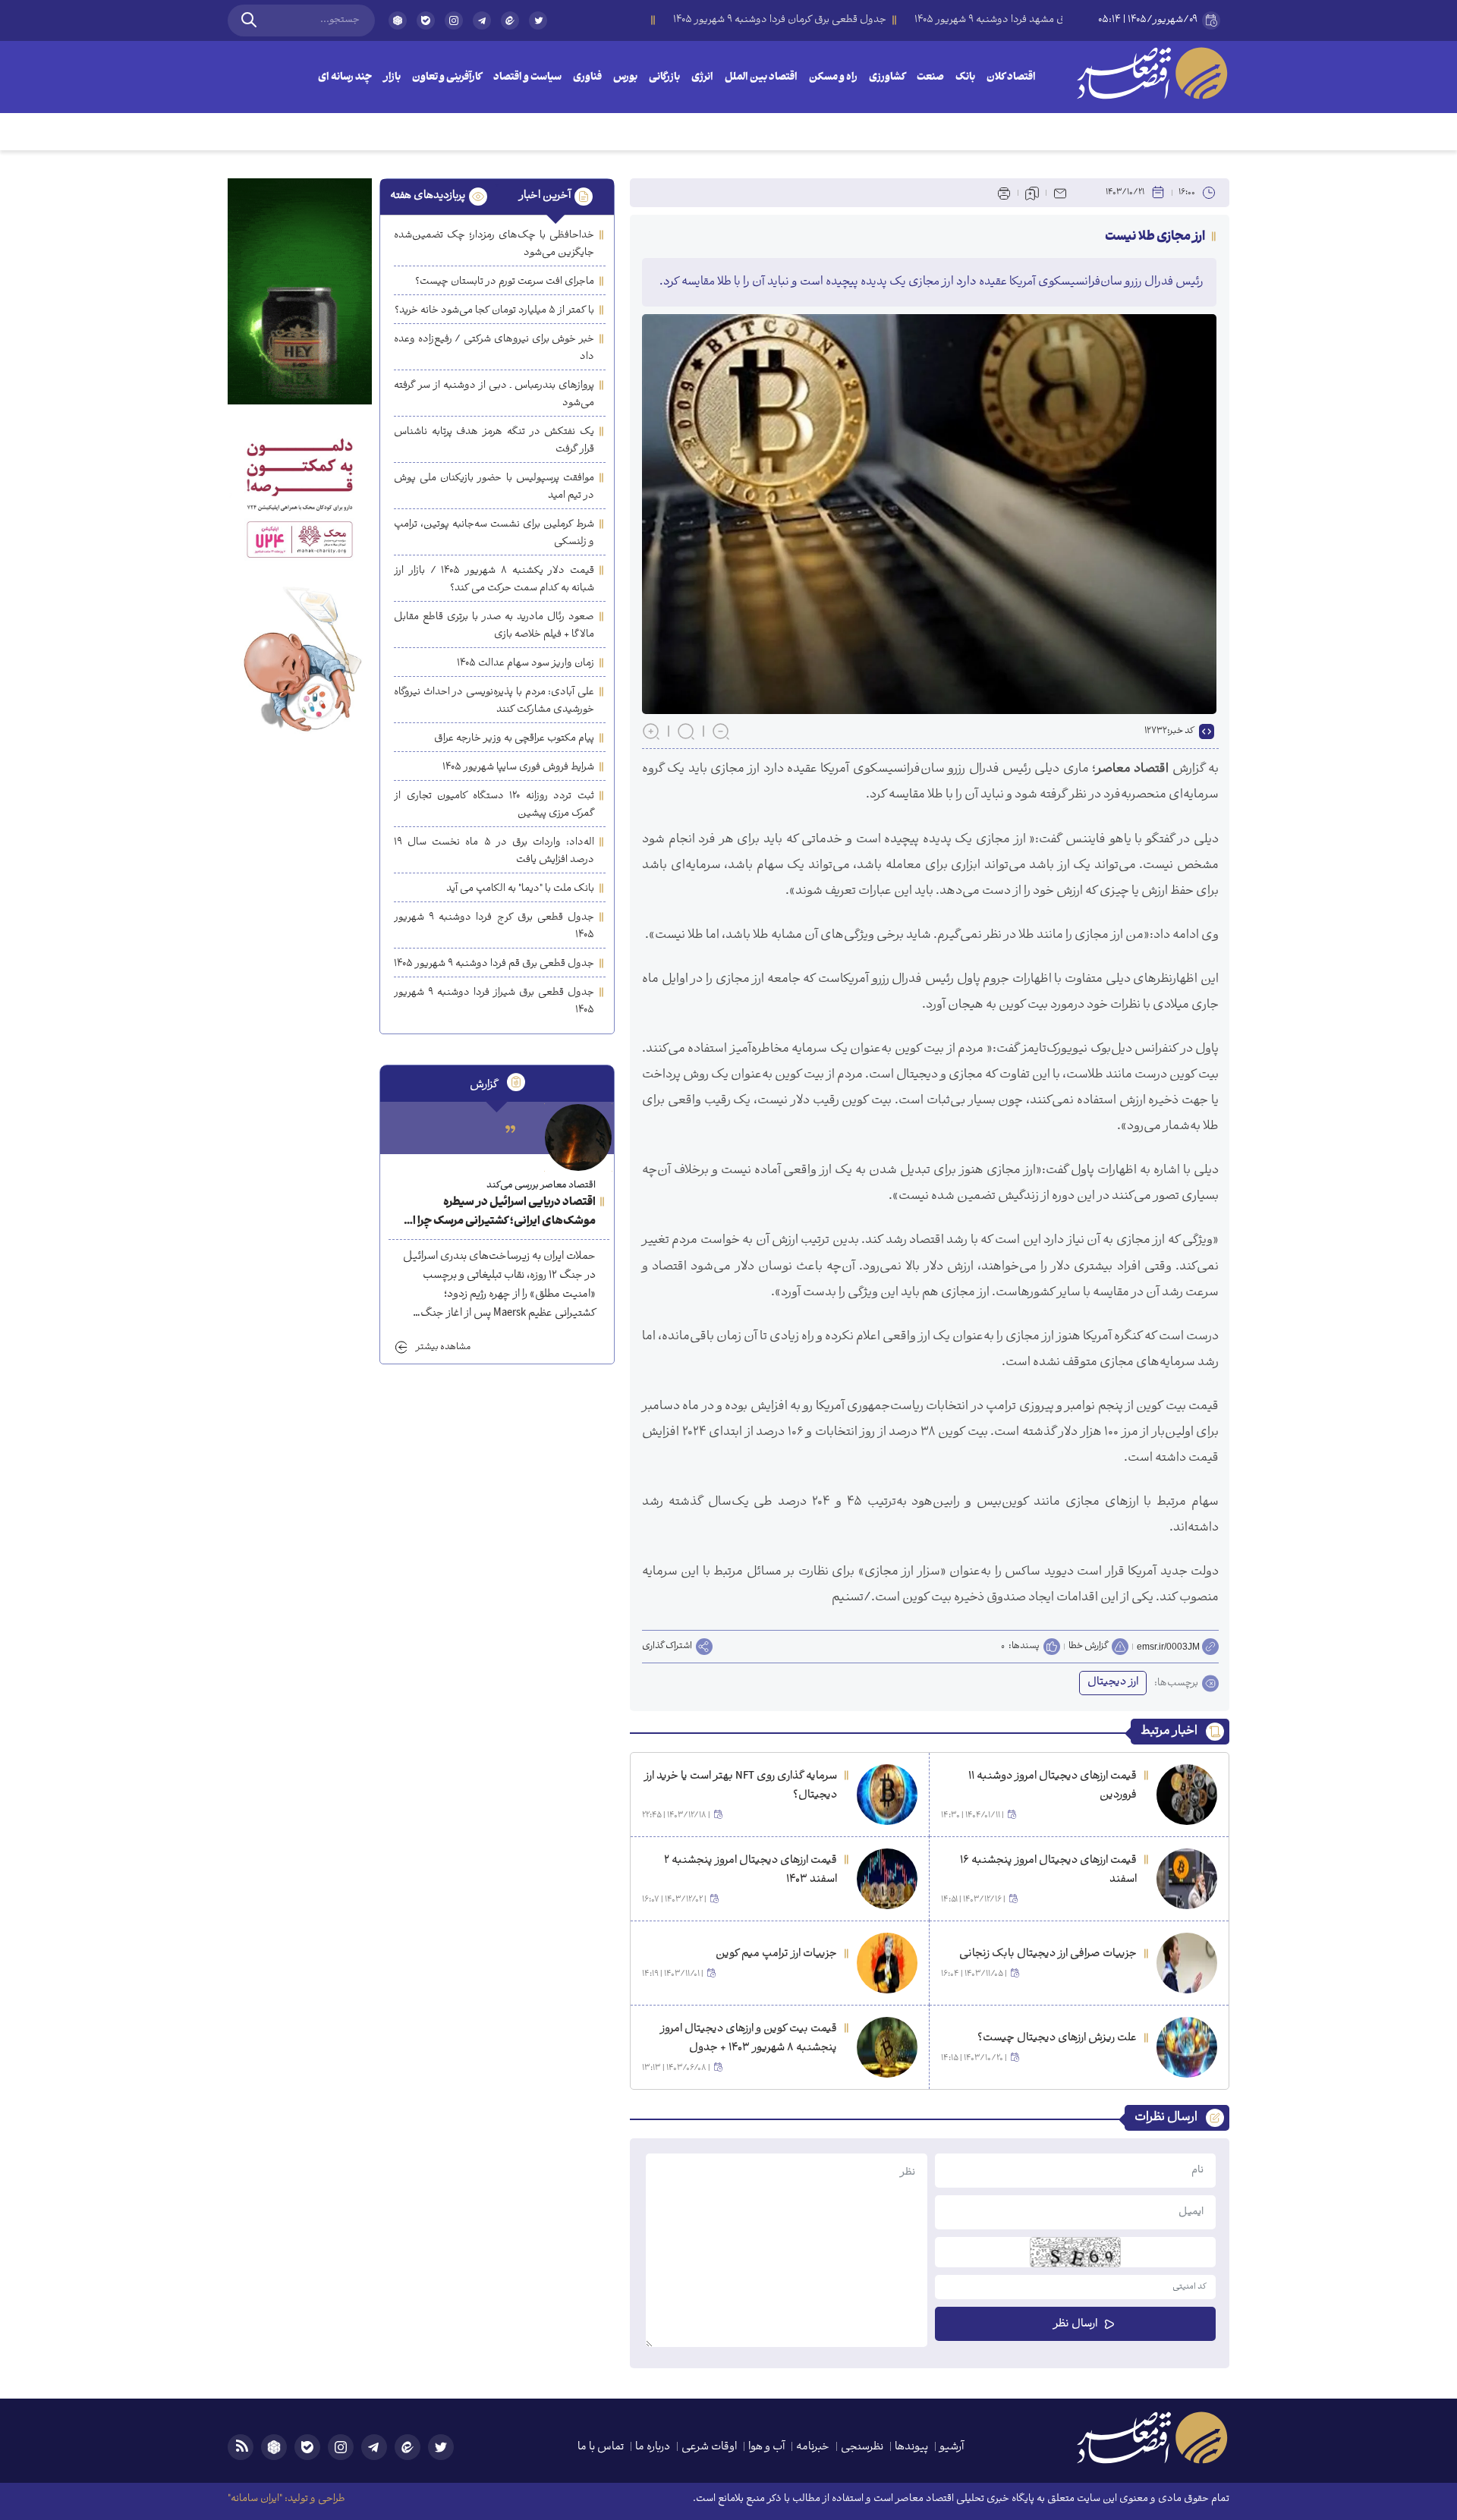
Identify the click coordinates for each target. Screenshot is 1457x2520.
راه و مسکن (833, 78)
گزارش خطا (1088, 1646)
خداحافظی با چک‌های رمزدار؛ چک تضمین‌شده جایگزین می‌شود (494, 244)
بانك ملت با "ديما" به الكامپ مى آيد (520, 889)
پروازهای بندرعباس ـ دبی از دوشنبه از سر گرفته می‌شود (494, 395)
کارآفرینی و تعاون (447, 78)
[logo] (1152, 73)
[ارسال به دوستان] (1060, 193)
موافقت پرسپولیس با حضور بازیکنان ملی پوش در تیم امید (494, 487)
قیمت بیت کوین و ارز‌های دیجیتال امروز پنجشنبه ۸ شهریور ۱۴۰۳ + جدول (749, 2039)
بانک (965, 78)
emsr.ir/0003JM (1168, 1647)
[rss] (241, 2447)
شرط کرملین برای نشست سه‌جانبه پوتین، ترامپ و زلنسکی (494, 533)
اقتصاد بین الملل (761, 78)
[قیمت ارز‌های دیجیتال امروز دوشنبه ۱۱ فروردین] (1187, 1795)
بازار (392, 78)
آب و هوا (766, 2448)
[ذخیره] (1032, 193)
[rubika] (398, 20)
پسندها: (1024, 1647)
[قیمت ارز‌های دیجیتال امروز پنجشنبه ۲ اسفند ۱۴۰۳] (887, 1879)
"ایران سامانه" (255, 2499)
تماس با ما (601, 2448)
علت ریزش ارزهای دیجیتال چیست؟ (1057, 2039)
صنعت (930, 78)
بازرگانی (664, 78)
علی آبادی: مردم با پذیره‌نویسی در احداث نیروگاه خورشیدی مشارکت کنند (494, 701)
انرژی (702, 78)
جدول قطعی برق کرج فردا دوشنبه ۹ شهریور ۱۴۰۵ (494, 927)
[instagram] (454, 20)
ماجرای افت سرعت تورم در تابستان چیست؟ (505, 282)
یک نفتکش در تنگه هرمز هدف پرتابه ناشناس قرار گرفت (494, 441)
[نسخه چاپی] (1004, 193)
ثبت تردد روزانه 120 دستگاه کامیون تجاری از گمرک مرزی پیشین (494, 805)
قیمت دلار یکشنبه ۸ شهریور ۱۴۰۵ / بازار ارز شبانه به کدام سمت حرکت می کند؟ (494, 580)
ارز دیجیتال (1113, 1683)
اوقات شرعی (709, 2448)
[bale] (426, 20)
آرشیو (952, 2448)
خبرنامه (813, 2448)
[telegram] (482, 20)
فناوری (587, 78)
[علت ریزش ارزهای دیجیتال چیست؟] (1187, 2047)
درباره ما (653, 2448)
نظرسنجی (862, 2448)
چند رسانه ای (345, 78)
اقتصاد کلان (1011, 78)
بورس (625, 78)
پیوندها (911, 2448)
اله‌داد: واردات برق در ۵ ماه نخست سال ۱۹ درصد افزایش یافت (494, 851)
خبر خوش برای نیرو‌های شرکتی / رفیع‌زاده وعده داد (494, 348)
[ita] (510, 20)
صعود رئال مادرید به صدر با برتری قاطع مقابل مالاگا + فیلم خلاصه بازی (494, 626)
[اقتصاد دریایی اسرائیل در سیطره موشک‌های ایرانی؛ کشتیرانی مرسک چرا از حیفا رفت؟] (578, 1137)
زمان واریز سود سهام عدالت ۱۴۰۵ (526, 664)
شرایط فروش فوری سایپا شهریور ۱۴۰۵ (518, 768)
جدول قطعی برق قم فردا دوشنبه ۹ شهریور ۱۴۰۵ (494, 964)
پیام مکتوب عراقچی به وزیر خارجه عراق (514, 739)
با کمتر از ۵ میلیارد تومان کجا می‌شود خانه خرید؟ (494, 311)
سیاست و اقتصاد (527, 78)
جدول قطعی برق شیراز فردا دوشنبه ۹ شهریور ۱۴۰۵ (494, 1002)
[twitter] (538, 27)
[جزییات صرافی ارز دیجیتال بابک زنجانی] (1187, 1963)
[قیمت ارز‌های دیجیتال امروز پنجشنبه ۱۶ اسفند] (1187, 1879)
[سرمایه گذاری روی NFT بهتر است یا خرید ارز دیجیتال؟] (887, 1795)
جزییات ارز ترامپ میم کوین (776, 1954)
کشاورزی (887, 78)
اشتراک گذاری (667, 1647)
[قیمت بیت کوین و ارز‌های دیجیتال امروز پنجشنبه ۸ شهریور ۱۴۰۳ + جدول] (887, 2047)
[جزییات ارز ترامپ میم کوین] (887, 1963)
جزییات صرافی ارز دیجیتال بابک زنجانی (1048, 1954)
